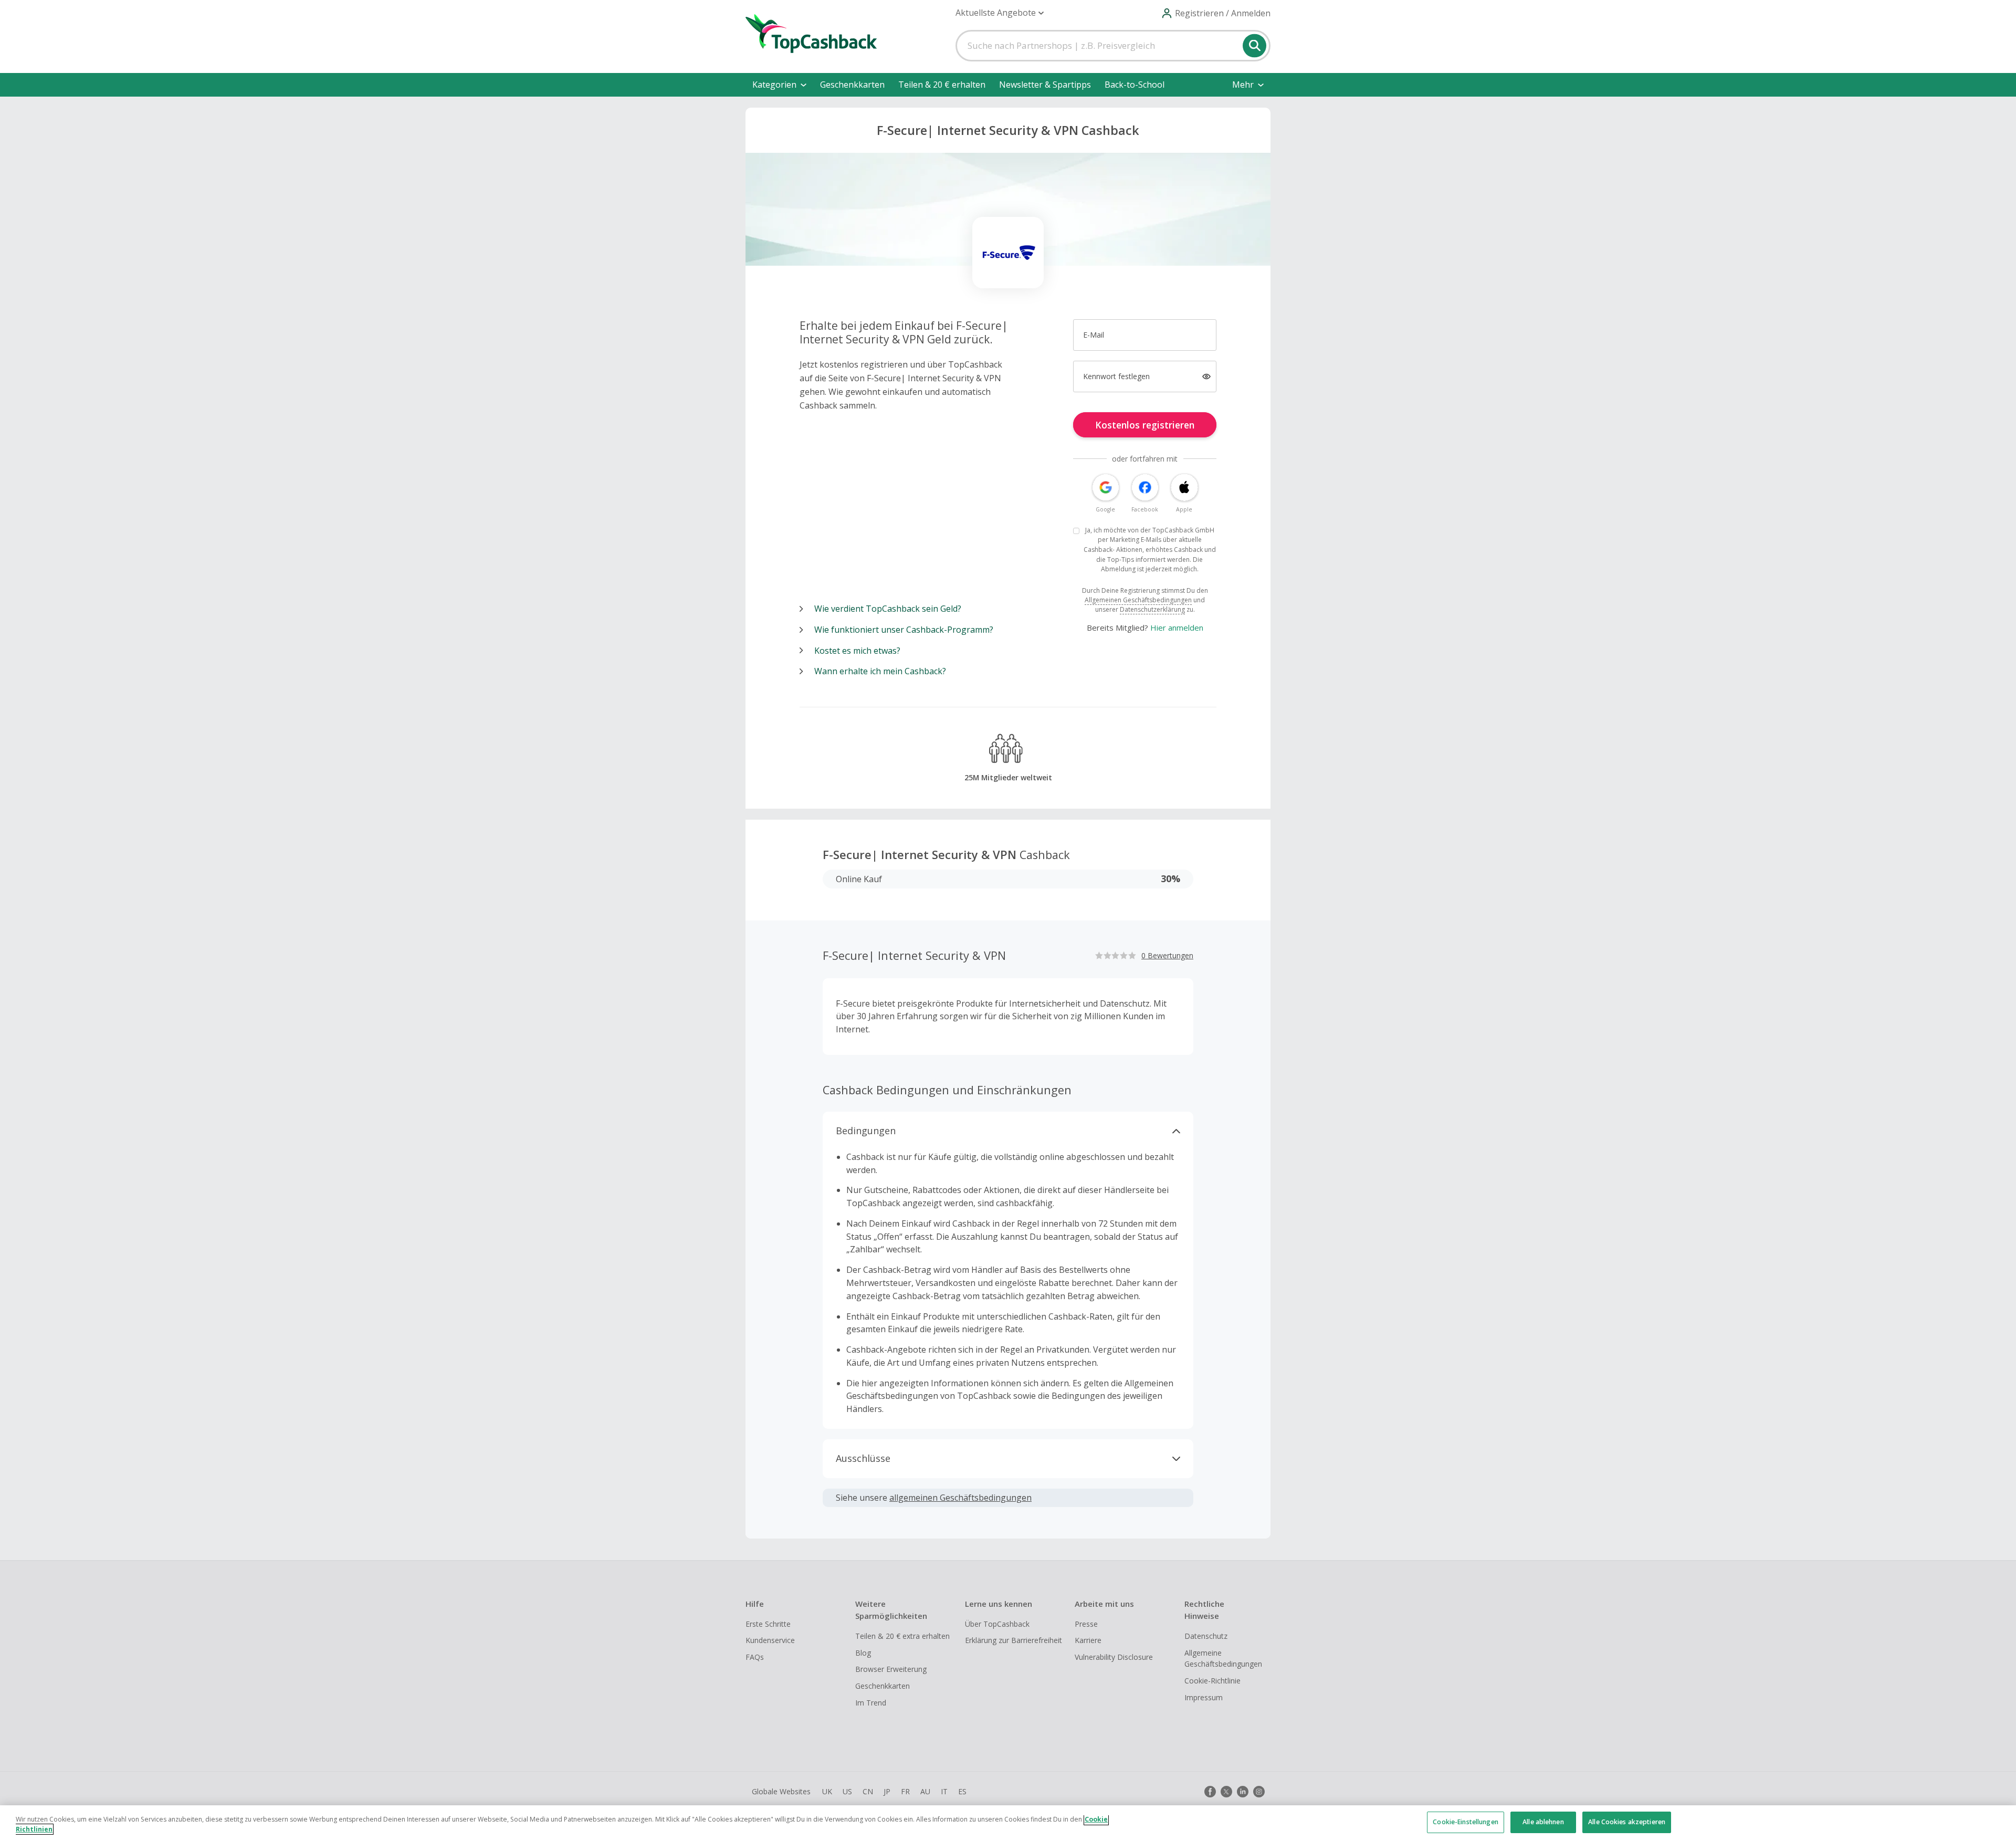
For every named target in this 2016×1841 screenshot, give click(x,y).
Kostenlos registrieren (1145, 425)
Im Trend (871, 1703)
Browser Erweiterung (891, 1669)
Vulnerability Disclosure (1114, 1657)
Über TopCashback (997, 1624)
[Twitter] (1226, 1792)
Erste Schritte (768, 1624)
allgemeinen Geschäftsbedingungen (960, 1498)
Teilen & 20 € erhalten (942, 85)
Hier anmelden (1177, 627)
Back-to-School (1135, 85)
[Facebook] (1210, 1792)
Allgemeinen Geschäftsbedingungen (1138, 600)
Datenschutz (1206, 1636)
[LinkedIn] (1243, 1792)
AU (925, 1791)
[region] (1008, 1823)
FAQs (755, 1657)
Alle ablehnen (1543, 1822)
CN (868, 1791)
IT (944, 1791)
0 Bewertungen (1167, 955)
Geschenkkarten (852, 85)
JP (887, 1791)
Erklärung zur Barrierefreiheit (1014, 1640)
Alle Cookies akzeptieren (1627, 1822)
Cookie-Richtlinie (1212, 1681)
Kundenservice (770, 1640)
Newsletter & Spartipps (1045, 85)
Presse (1086, 1624)
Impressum (1204, 1697)
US (847, 1791)
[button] (1000, 13)
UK (827, 1791)
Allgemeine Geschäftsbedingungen (1223, 1659)
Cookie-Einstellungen (1465, 1822)
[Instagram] (1259, 1792)
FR (905, 1791)
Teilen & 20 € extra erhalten (902, 1636)
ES (962, 1791)
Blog (863, 1653)
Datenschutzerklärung (1152, 609)
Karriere (1088, 1640)
